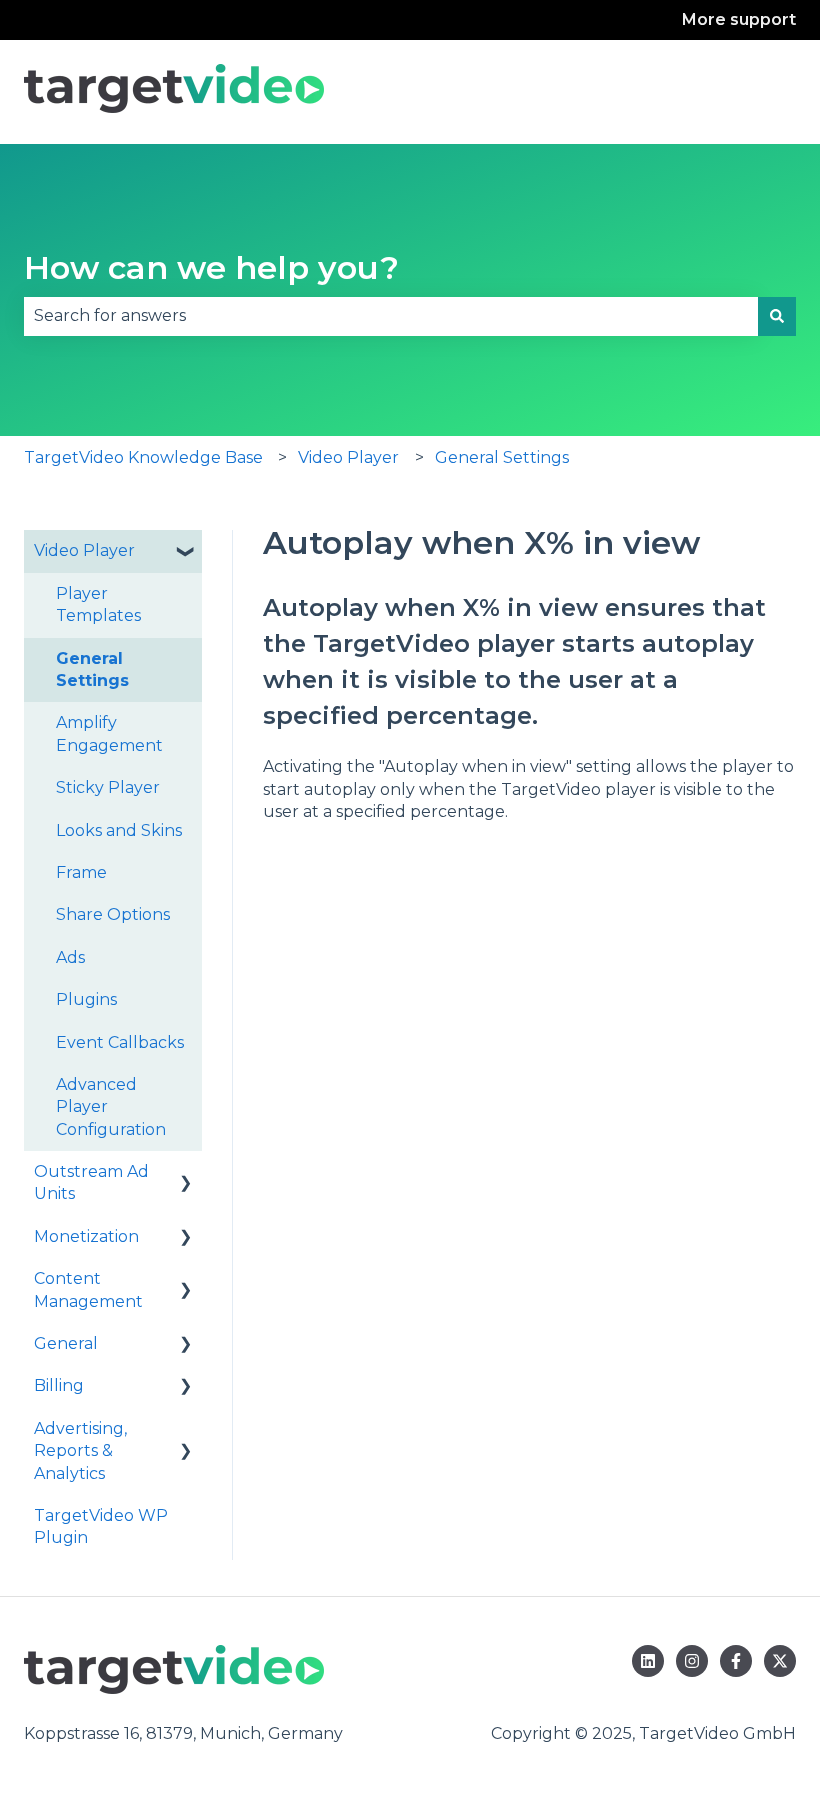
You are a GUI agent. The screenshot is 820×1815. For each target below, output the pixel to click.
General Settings (502, 457)
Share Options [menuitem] (113, 914)
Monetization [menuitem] (86, 1236)
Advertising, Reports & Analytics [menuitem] (80, 1451)
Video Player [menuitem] (84, 550)
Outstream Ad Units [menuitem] (91, 1182)
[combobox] (391, 316)
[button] (186, 552)
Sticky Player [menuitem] (108, 787)
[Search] (777, 316)
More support (739, 19)
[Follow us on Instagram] (692, 1661)
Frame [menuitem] (81, 872)
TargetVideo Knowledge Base (143, 457)
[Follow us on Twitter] (780, 1661)
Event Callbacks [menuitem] (120, 1042)
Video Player (348, 457)
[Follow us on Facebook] (736, 1661)
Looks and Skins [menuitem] (119, 830)
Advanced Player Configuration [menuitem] (111, 1107)
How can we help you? (211, 267)
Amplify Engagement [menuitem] (109, 733)
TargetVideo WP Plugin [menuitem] (101, 1526)
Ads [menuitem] (70, 957)
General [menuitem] (66, 1343)
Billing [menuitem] (59, 1385)
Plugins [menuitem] (86, 999)
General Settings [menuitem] (92, 669)
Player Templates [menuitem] (98, 604)
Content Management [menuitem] (88, 1289)
